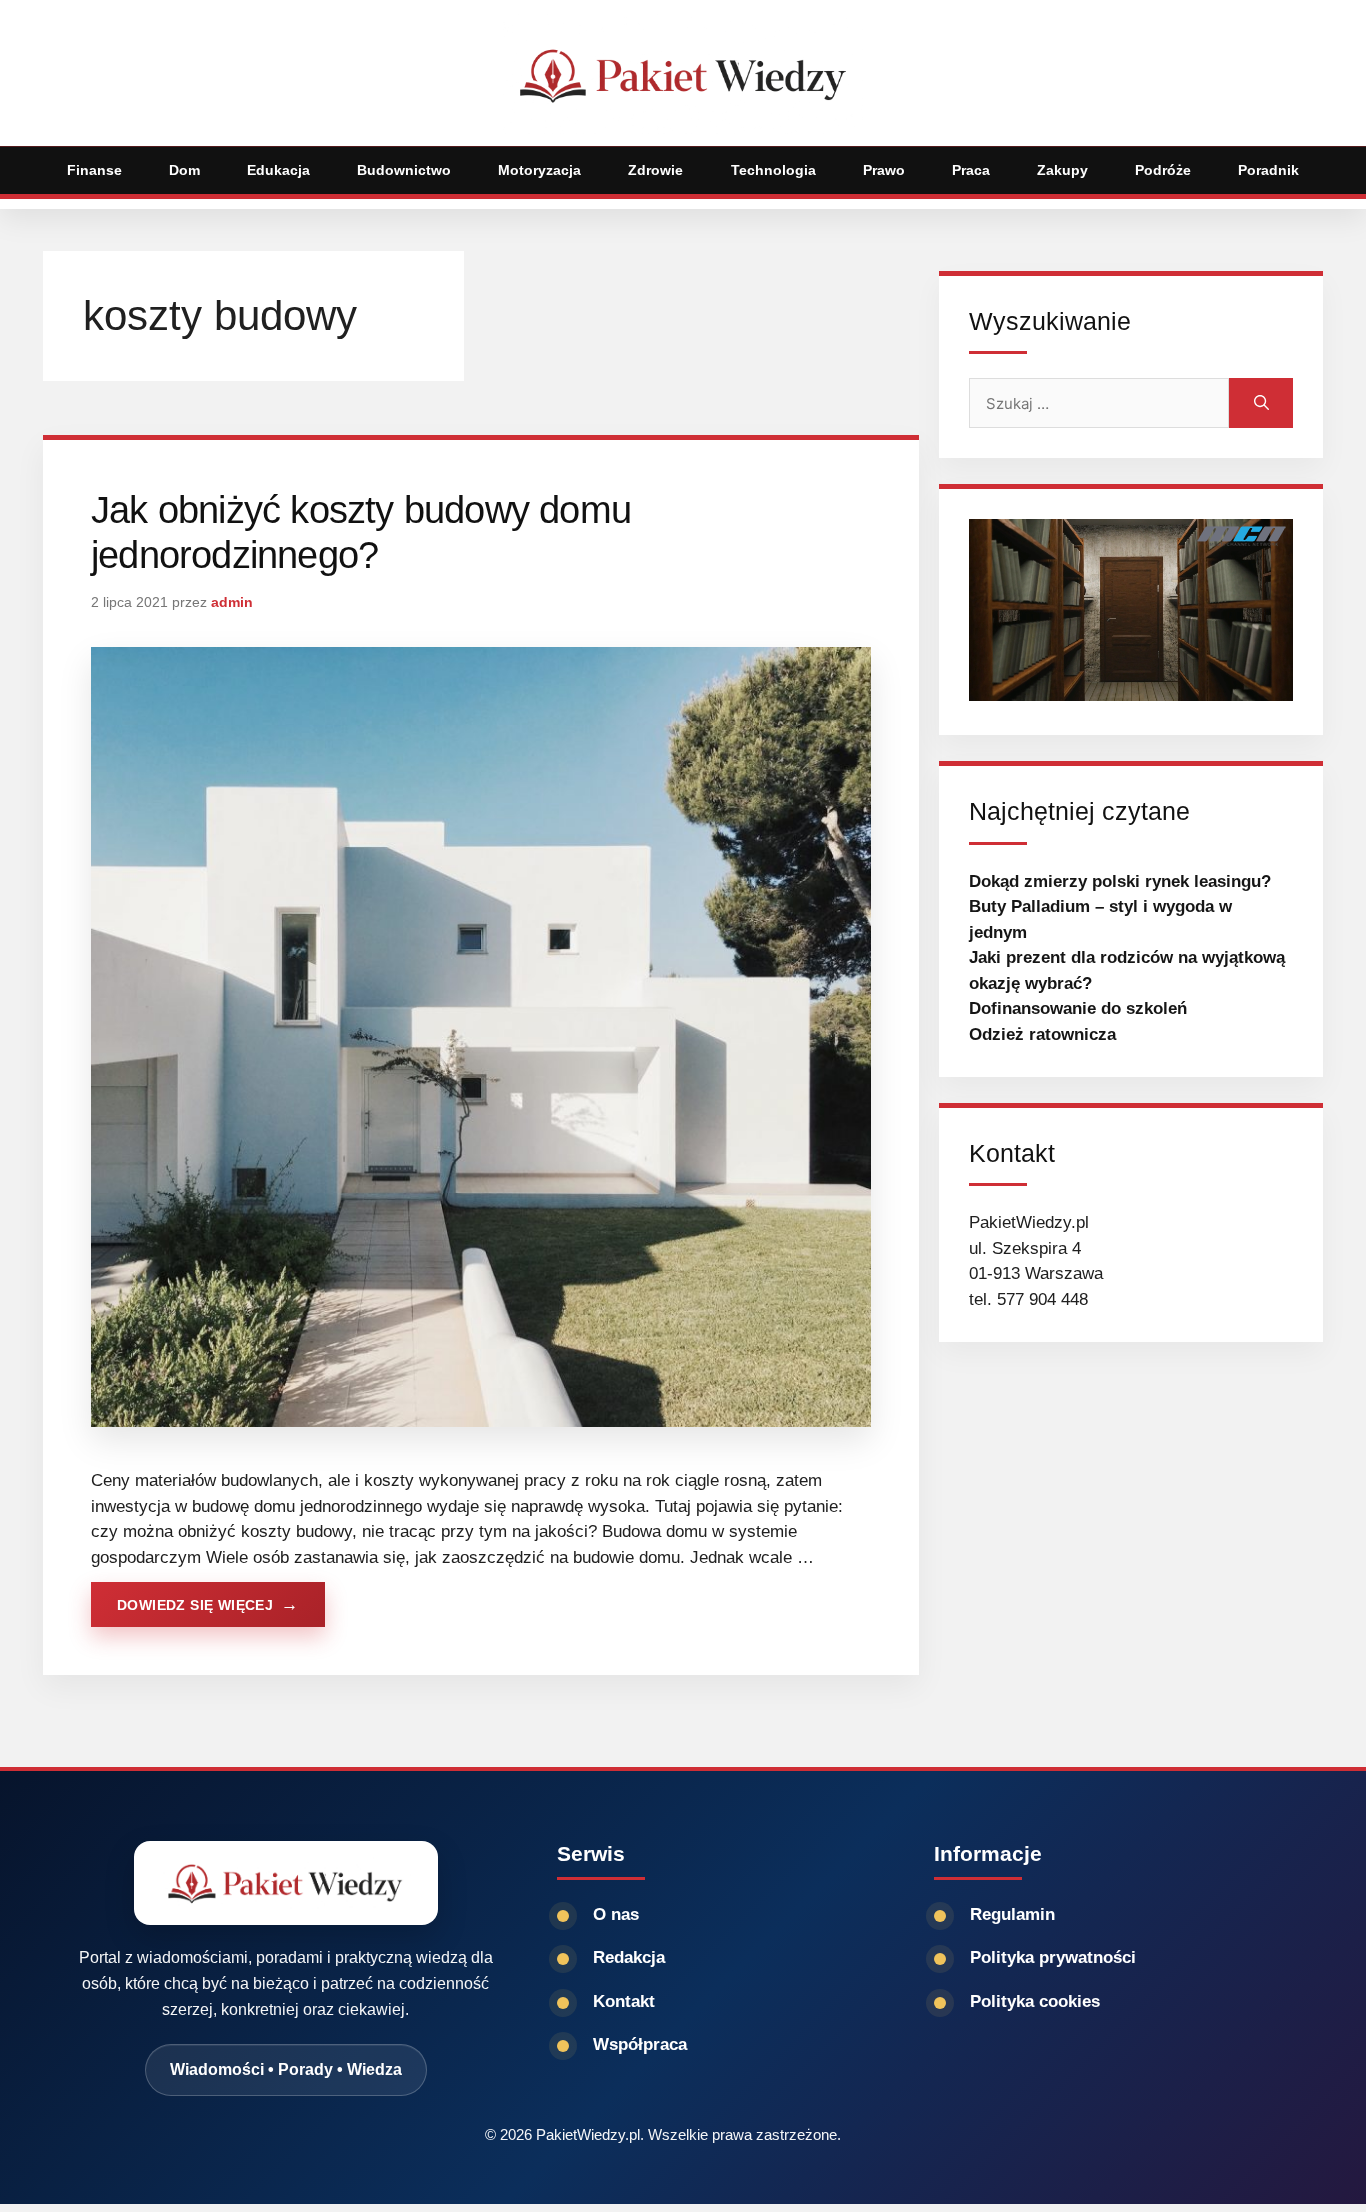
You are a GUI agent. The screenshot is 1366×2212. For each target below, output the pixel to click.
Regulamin (1012, 1914)
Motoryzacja (539, 170)
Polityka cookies (1035, 2001)
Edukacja (278, 170)
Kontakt (624, 2001)
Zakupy (1062, 170)
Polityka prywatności (1053, 1957)
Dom (184, 170)
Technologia (773, 170)
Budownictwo (404, 170)
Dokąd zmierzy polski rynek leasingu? (1120, 881)
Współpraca (640, 2044)
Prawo (884, 170)
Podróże (1163, 170)
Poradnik (1268, 170)
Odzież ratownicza (1042, 1034)
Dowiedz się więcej (195, 1605)
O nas (616, 1914)
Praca (971, 170)
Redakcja (629, 1957)
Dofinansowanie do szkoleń (1078, 1008)
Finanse (94, 170)
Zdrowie (655, 170)
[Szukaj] (1261, 403)
